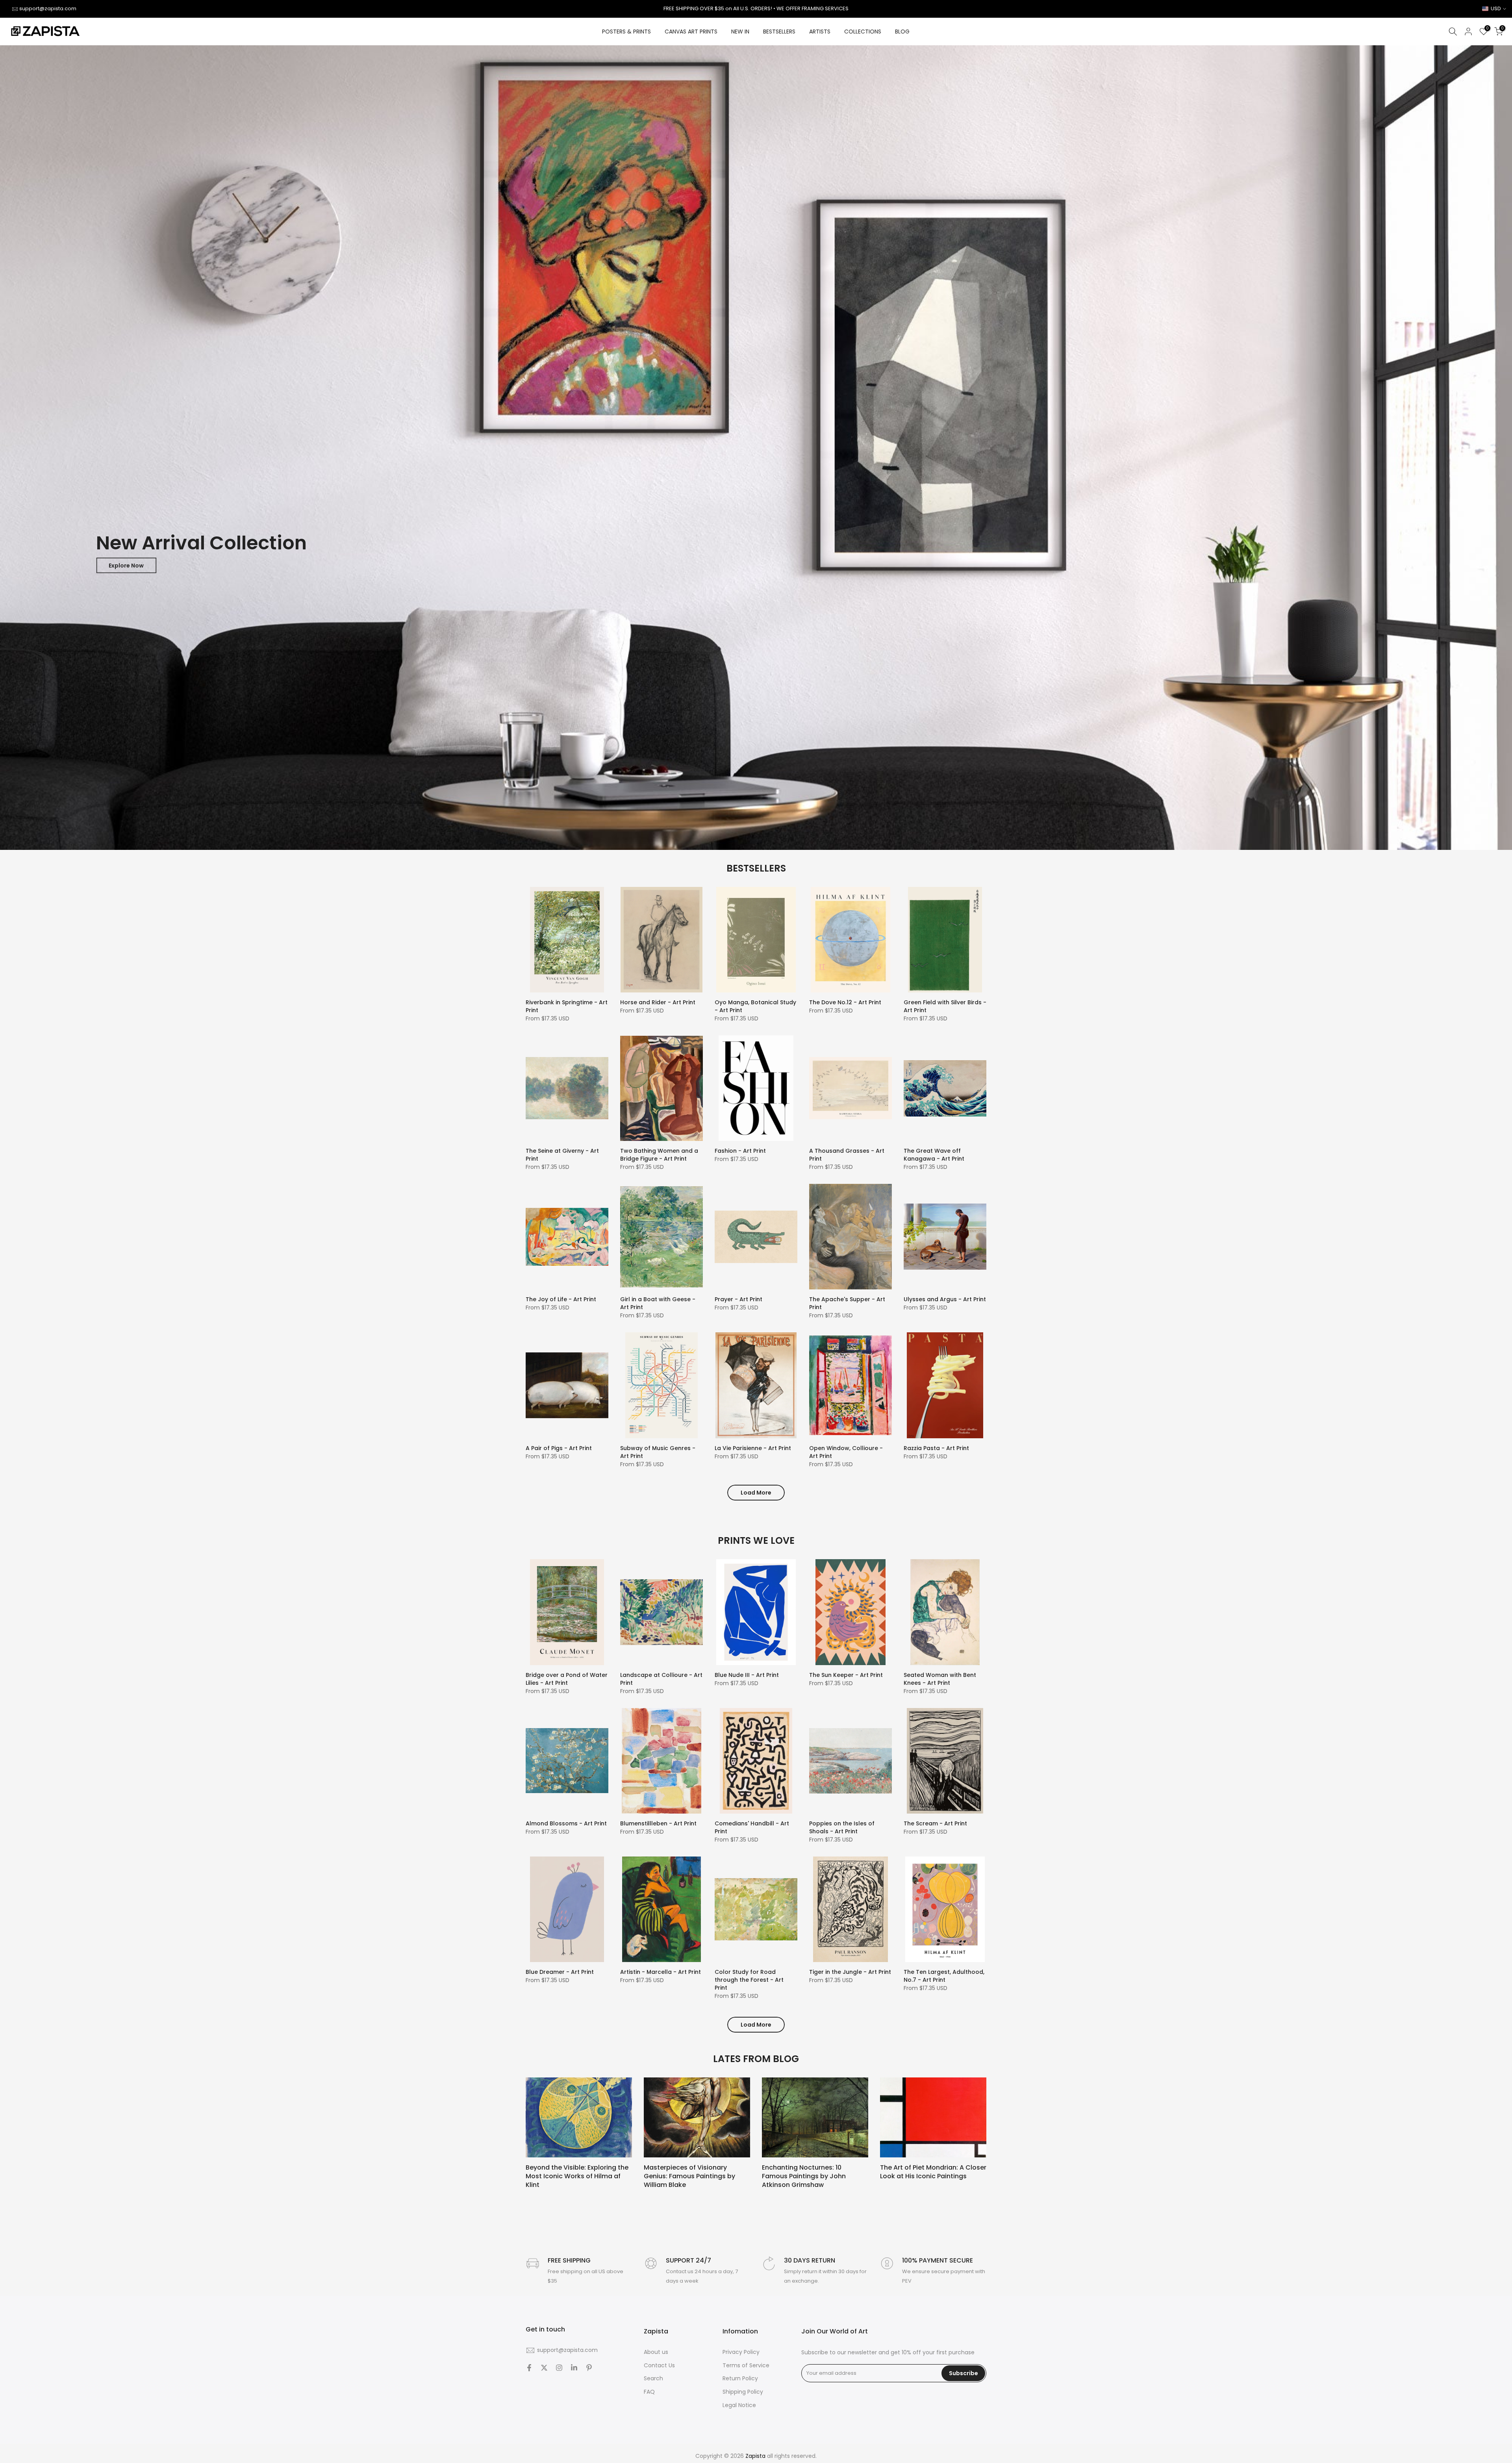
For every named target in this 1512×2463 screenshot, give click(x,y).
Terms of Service (746, 2366)
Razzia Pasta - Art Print (936, 1448)
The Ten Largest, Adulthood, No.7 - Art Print (944, 1976)
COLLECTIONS (863, 32)
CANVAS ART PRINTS (691, 32)
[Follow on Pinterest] (589, 2368)
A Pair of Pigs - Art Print (559, 1448)
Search (653, 2379)
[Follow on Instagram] (559, 2368)
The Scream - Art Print (935, 1823)
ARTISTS (820, 32)
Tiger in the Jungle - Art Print (850, 1972)
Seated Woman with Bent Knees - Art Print (940, 1679)
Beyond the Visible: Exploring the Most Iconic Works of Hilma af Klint (577, 2176)
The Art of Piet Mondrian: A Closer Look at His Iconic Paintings (933, 2171)
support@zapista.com (48, 8)
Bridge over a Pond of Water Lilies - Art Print (567, 1679)
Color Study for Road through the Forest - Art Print (749, 1980)
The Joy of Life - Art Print (561, 1299)
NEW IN (740, 32)
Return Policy (740, 2379)
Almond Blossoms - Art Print (566, 1823)
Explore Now (126, 566)
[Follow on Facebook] (529, 2368)
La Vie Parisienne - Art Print (753, 1448)
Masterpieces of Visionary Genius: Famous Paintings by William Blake (689, 2176)
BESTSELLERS (779, 32)
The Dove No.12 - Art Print (845, 1002)
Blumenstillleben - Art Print (658, 1823)
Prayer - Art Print (738, 1299)
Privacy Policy (741, 2352)
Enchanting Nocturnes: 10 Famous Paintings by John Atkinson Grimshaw (804, 2176)
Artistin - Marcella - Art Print (661, 1972)
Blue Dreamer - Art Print (560, 1972)
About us (656, 2352)
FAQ (649, 2392)
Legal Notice (739, 2405)
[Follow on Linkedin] (574, 2368)
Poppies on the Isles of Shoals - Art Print (842, 1827)
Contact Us (659, 2366)
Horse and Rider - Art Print (658, 1002)
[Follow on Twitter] (544, 2368)
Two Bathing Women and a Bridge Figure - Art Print (659, 1155)
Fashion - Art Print (740, 1151)
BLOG (902, 32)
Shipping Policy (743, 2392)
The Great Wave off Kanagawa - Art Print (934, 1155)
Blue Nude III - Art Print (747, 1675)
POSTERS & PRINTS (626, 32)
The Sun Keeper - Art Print (846, 1675)
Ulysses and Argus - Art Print (945, 1299)
